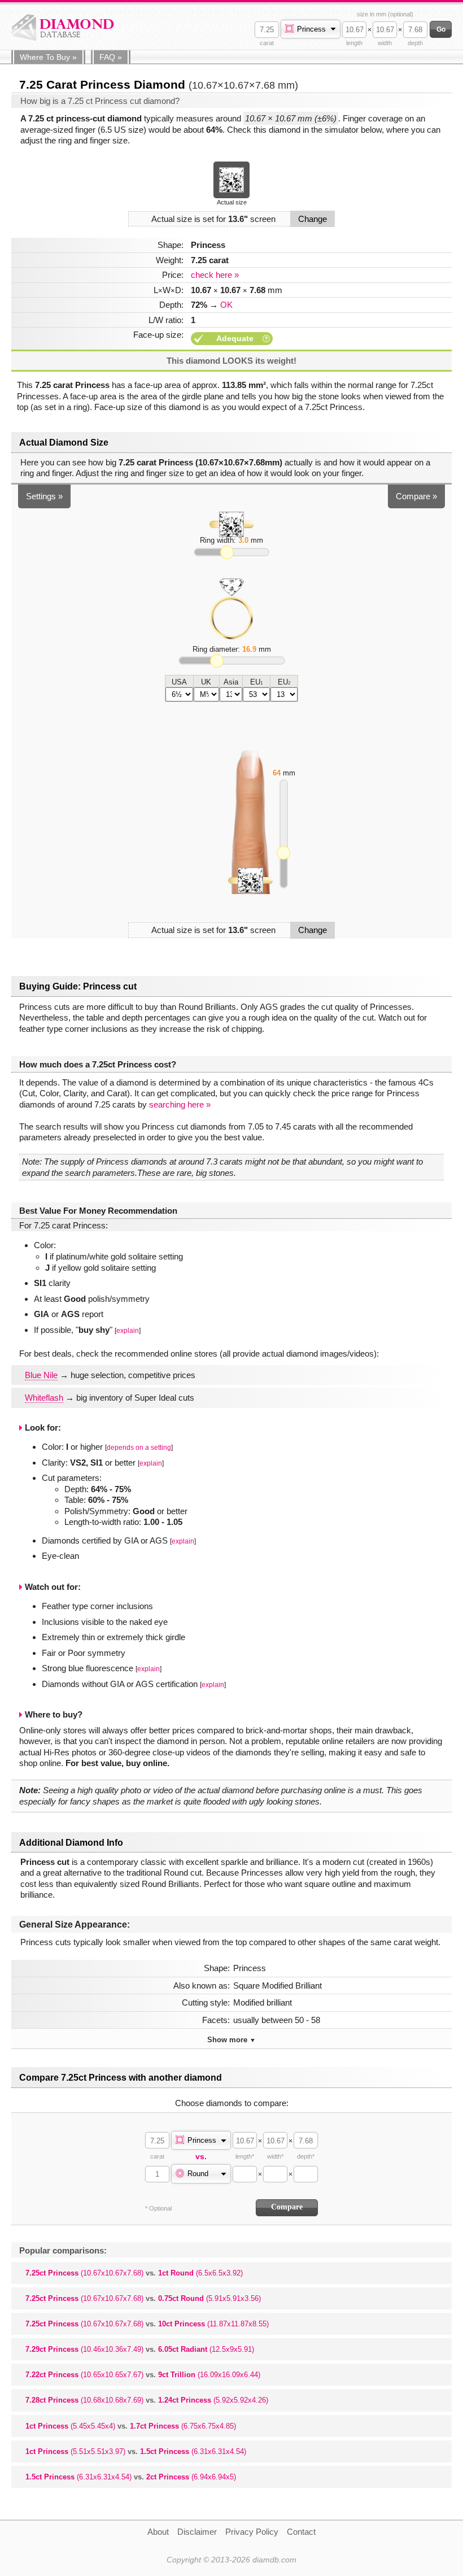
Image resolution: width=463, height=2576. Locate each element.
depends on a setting (139, 1448)
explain (128, 1331)
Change (313, 219)
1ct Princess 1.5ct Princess (136, 2451)
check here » (215, 275)
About (158, 2532)
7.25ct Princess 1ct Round (134, 2273)
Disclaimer (197, 2532)
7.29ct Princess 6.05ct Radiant (140, 2349)
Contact (301, 2532)
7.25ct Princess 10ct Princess (147, 2324)
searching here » (180, 1104)
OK (226, 305)
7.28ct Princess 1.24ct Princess (147, 2400)
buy (48, 57)
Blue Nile (41, 1375)
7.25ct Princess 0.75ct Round (143, 2298)
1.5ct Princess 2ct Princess (131, 2477)
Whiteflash (44, 1398)
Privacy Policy (252, 2532)
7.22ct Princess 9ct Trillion (143, 2375)
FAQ (111, 57)
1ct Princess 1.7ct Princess (131, 2426)
